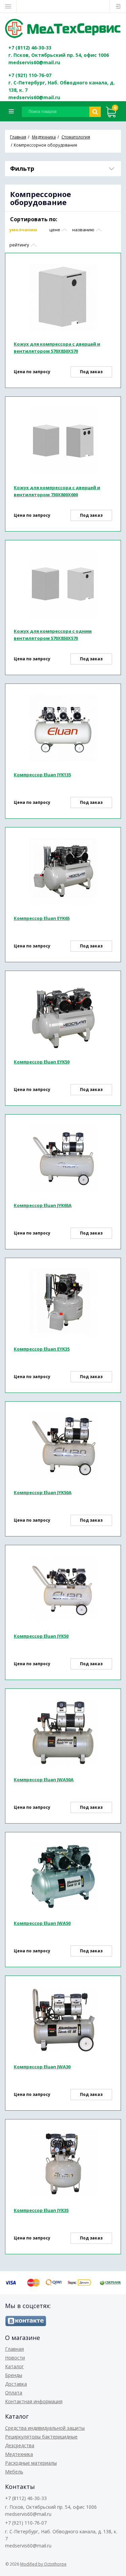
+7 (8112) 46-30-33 (30, 48)
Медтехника (19, 2454)
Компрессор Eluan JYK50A (43, 1492)
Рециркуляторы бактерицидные (41, 2437)
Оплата (14, 2393)
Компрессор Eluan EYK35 (42, 1349)
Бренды (14, 2375)
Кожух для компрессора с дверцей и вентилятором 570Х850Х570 (57, 347)
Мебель (14, 2472)
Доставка (16, 2384)
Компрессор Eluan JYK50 (41, 1636)
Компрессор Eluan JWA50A (44, 1780)
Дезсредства (20, 2445)
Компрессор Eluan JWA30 (42, 2067)
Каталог (14, 2366)
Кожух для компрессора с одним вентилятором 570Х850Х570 (53, 635)
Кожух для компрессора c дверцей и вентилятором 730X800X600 (57, 491)
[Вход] (118, 6)
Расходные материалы (31, 2463)
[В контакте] (26, 2321)
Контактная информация (34, 2401)
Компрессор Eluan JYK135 (42, 775)
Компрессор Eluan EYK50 (42, 1062)
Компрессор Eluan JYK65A (43, 1205)
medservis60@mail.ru (34, 62)
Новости (15, 2358)
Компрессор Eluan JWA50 (42, 1923)
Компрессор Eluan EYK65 (42, 918)
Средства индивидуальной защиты (45, 2428)
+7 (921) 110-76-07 (30, 75)
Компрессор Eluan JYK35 (41, 2210)
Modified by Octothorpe (43, 2564)
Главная (14, 2349)
